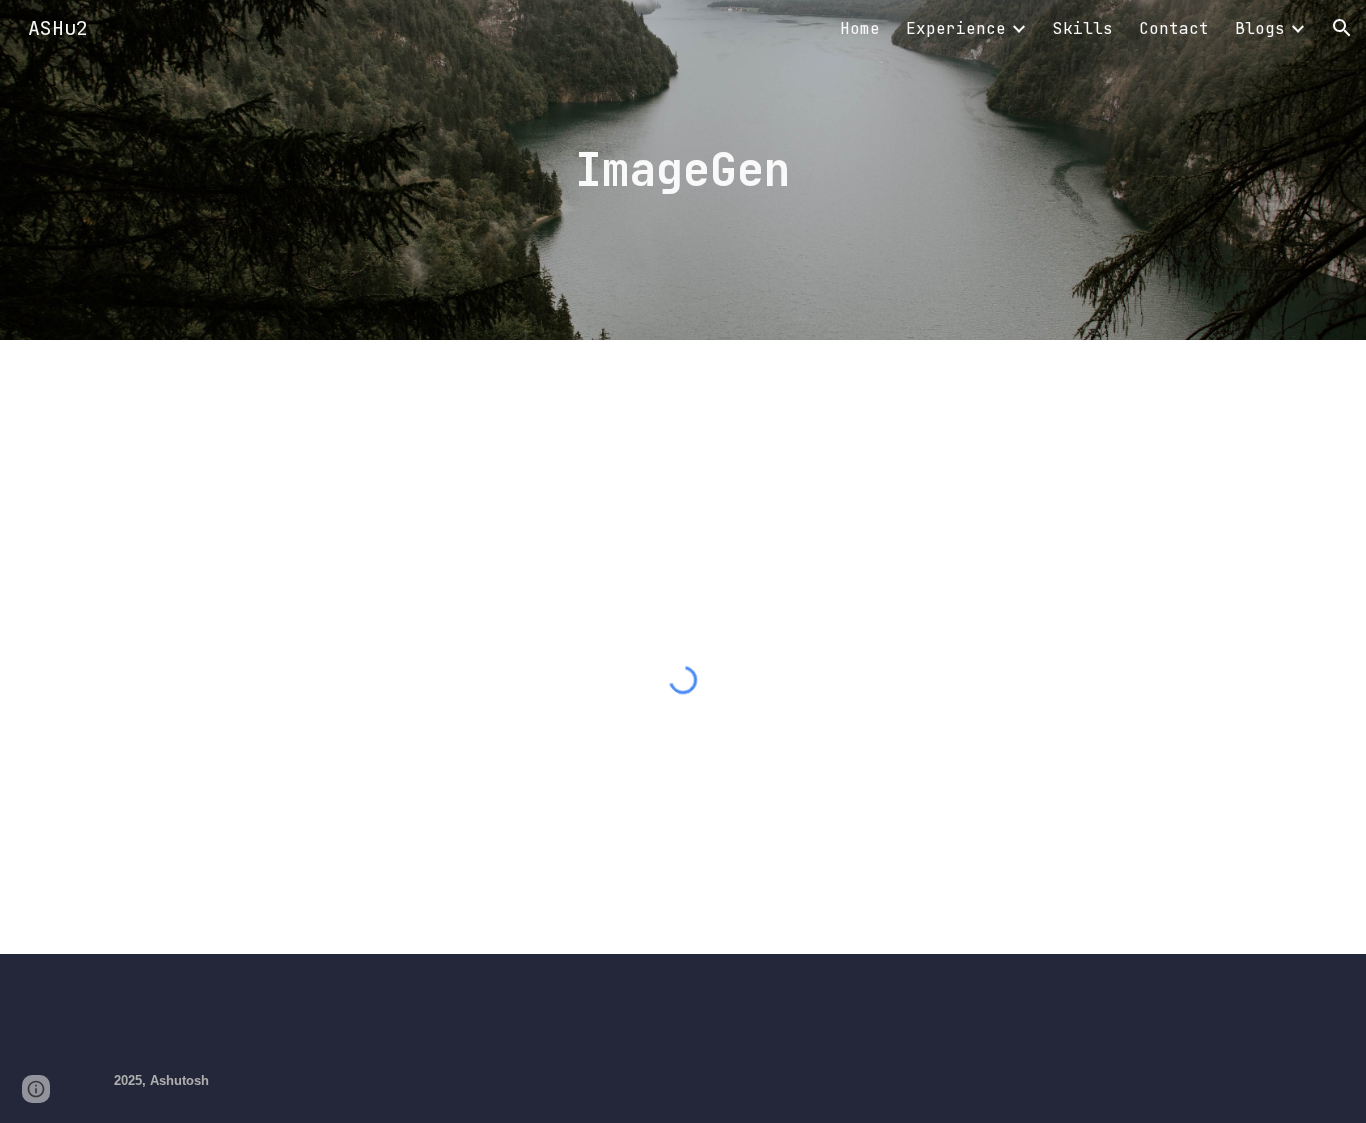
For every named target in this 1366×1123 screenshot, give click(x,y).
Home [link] (860, 28)
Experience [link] (956, 28)
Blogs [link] (1260, 28)
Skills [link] (1083, 28)
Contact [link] (1174, 28)
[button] (1342, 28)
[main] (683, 170)
